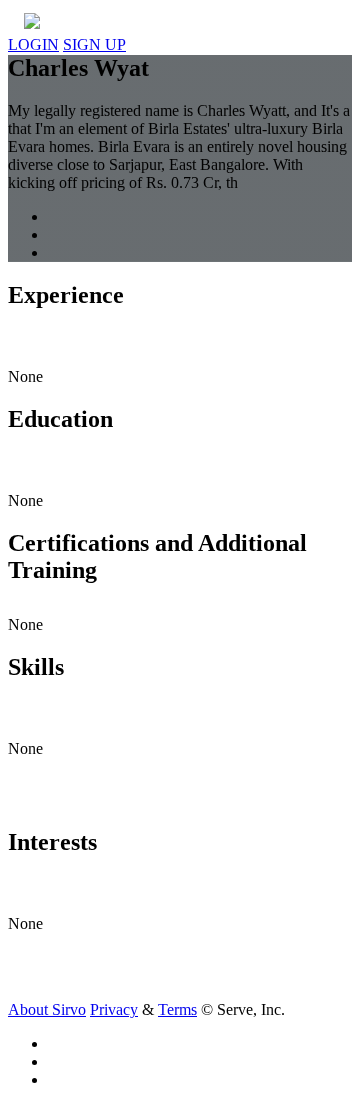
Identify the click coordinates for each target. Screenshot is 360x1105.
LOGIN (33, 44)
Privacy (114, 1009)
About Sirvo (47, 1009)
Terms (177, 1009)
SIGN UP (94, 44)
